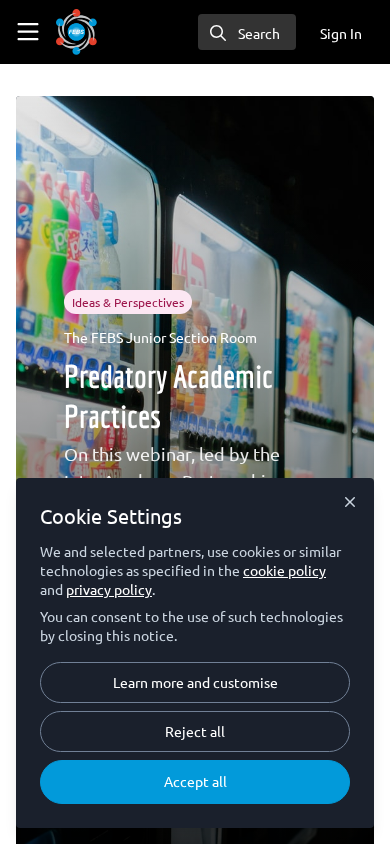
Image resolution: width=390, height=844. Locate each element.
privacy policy (109, 589)
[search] (247, 32)
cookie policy (284, 570)
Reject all (195, 731)
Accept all (195, 781)
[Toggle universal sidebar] (28, 32)
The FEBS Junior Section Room (160, 337)
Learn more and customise (195, 682)
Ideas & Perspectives (128, 302)
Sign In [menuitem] (341, 33)
